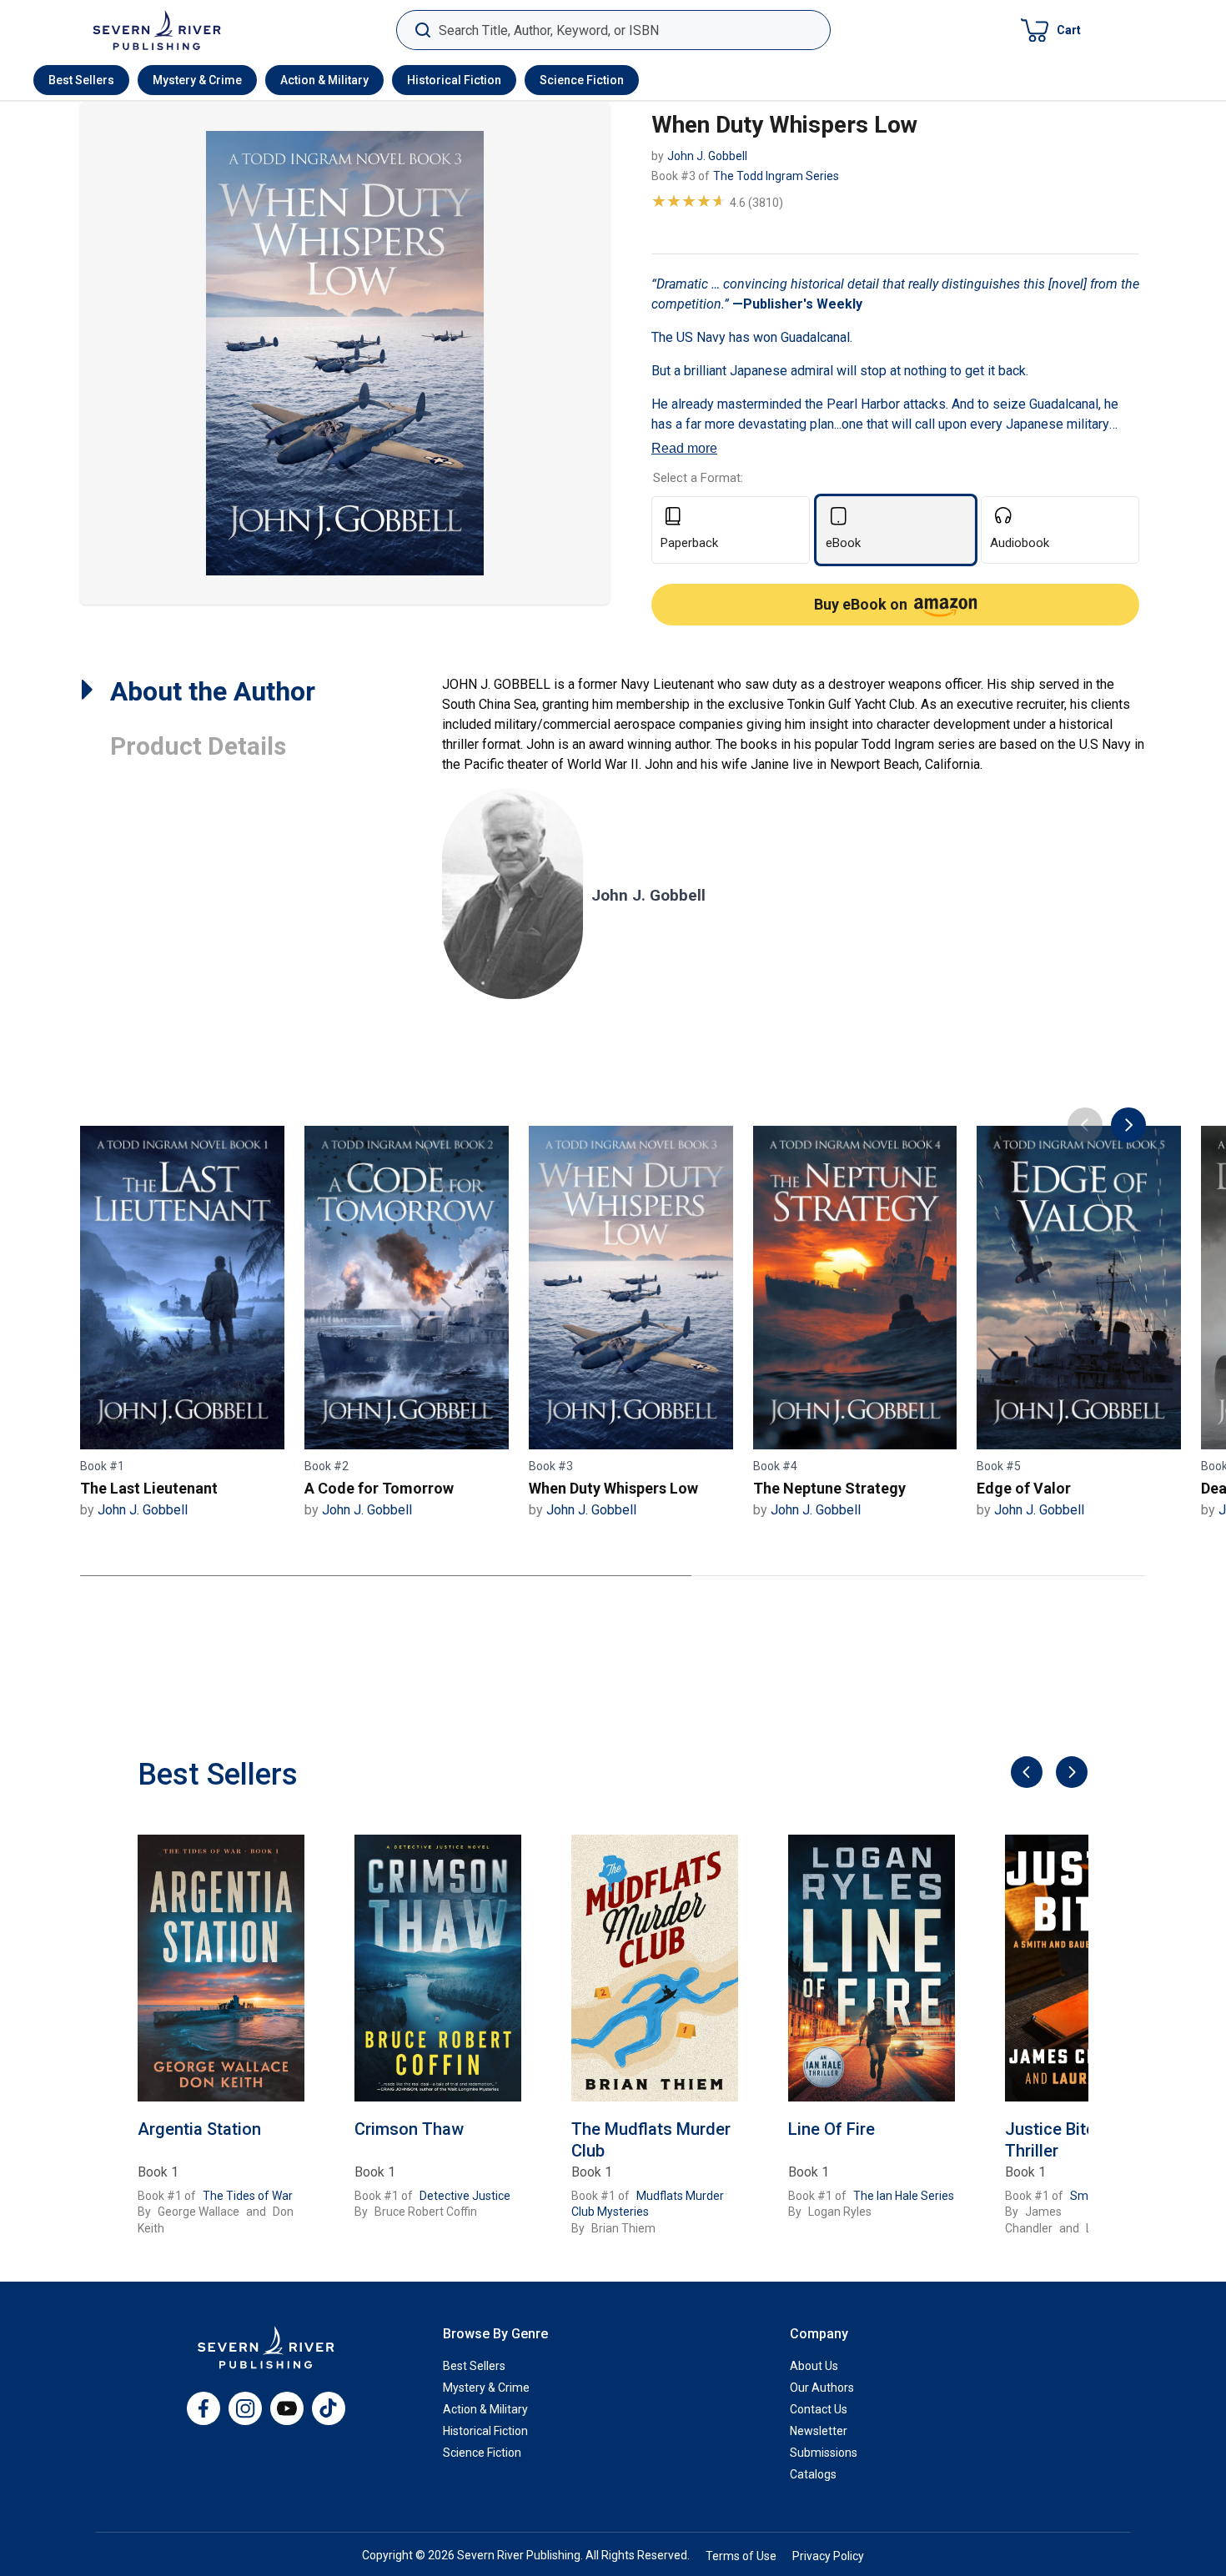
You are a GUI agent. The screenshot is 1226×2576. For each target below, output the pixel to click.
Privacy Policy (828, 2556)
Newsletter (819, 2431)
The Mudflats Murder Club (651, 2140)
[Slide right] (1070, 1773)
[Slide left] (1025, 1773)
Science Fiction (582, 80)
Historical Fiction (454, 80)
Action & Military (324, 80)
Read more (684, 448)
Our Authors (822, 2388)
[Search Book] (422, 30)
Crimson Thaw (409, 2129)
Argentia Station (199, 2129)
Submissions (824, 2453)
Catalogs (813, 2474)
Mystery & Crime (197, 80)
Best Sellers (81, 80)
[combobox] (613, 30)
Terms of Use (741, 2556)
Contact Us (819, 2409)
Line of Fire (832, 2129)
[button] (1051, 30)
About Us (814, 2366)
